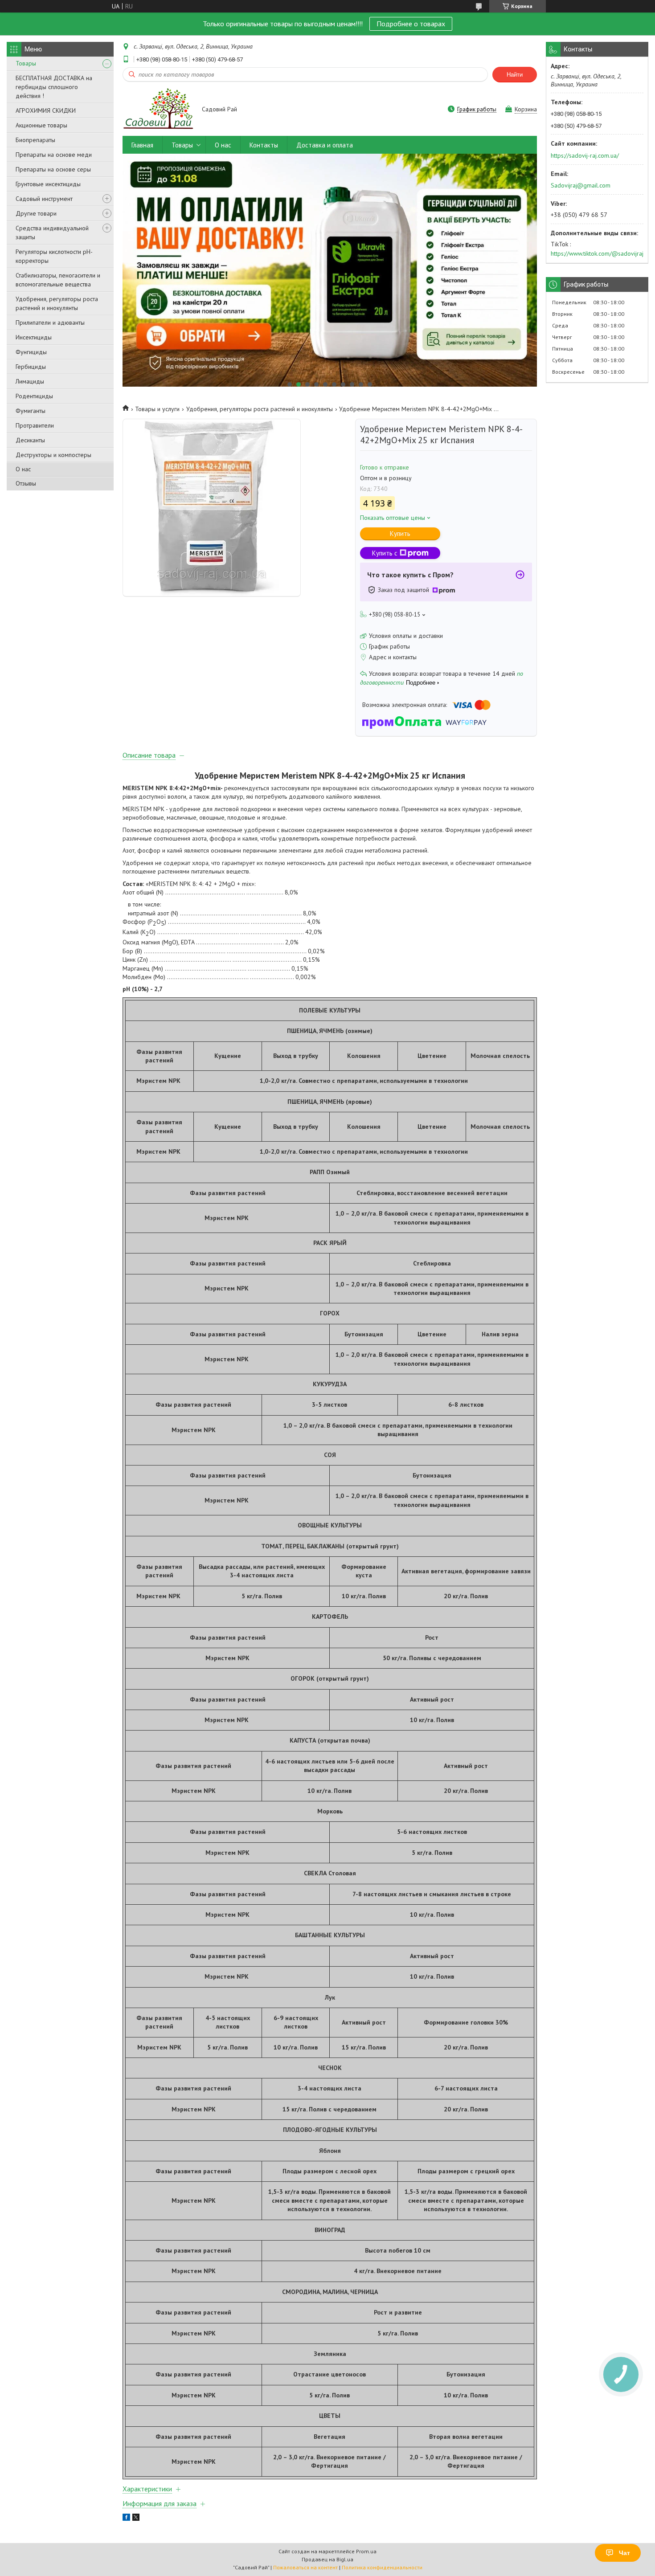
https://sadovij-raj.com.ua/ (585, 155)
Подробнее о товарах (411, 24)
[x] (136, 2519)
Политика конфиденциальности (382, 2567)
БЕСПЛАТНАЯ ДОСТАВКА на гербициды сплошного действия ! (54, 87)
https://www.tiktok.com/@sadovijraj (597, 253)
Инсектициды (34, 337)
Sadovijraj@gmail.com (581, 185)
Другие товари (36, 213)
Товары (26, 63)
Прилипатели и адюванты (50, 323)
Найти (515, 75)
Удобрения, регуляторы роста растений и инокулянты (57, 303)
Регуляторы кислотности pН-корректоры (54, 256)
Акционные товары (41, 125)
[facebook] (126, 2519)
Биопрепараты (35, 140)
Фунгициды (31, 352)
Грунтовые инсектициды (48, 184)
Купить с (385, 553)
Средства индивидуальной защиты (52, 233)
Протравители (35, 425)
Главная (142, 145)
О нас (23, 469)
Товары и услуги (157, 409)
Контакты (264, 145)
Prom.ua (366, 2551)
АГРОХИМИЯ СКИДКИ (46, 110)
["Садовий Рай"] (158, 110)
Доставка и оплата (325, 145)
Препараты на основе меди (54, 155)
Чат (624, 2553)
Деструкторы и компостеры (53, 455)
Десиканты (30, 440)
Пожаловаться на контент (305, 2567)
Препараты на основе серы (53, 169)
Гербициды (31, 367)
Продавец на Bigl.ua (327, 2559)
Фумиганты (31, 411)
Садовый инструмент (44, 199)
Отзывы (26, 483)
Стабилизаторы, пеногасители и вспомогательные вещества (58, 280)
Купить (400, 533)
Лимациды (30, 381)
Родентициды (34, 396)
